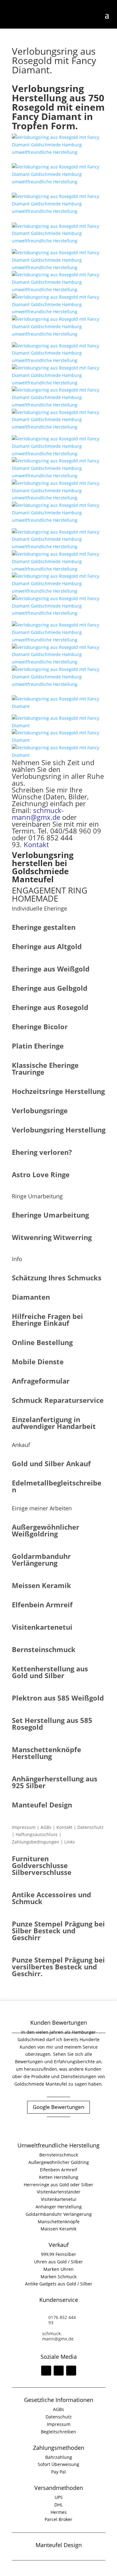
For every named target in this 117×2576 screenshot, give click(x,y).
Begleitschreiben (58, 2432)
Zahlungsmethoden (59, 2448)
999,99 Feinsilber (58, 2254)
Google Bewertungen (58, 2107)
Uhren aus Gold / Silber (58, 2262)
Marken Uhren (58, 2269)
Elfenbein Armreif (58, 2170)
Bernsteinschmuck (59, 2155)
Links (70, 1842)
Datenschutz (90, 1827)
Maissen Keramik (58, 2229)
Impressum (24, 1827)
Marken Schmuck (58, 2277)
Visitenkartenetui (59, 2199)
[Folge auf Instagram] (59, 2371)
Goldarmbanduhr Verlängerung (59, 2214)
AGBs (46, 1827)
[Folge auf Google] (71, 2371)
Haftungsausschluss (37, 1834)
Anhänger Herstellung (59, 2207)
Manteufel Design (59, 2545)
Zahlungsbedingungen (36, 1842)
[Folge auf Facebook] (46, 2371)
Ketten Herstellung (59, 2177)
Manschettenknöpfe (59, 2222)
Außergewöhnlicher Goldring (59, 2162)
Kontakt (36, 844)
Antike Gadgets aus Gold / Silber (59, 2284)
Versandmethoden (59, 2488)
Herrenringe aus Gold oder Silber (58, 2185)
